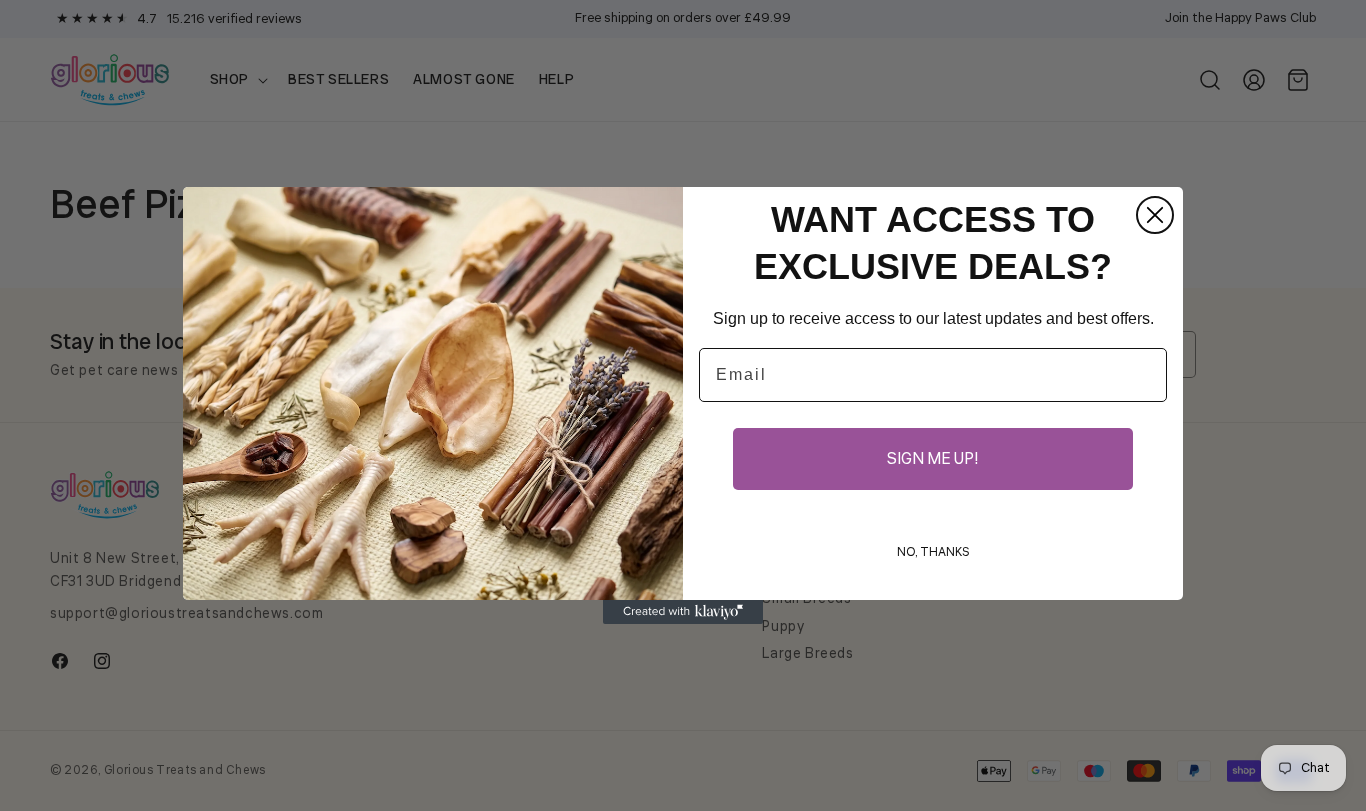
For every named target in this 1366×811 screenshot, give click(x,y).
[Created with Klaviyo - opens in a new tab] (683, 612)
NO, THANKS (933, 552)
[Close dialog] (1155, 215)
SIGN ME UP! (933, 459)
